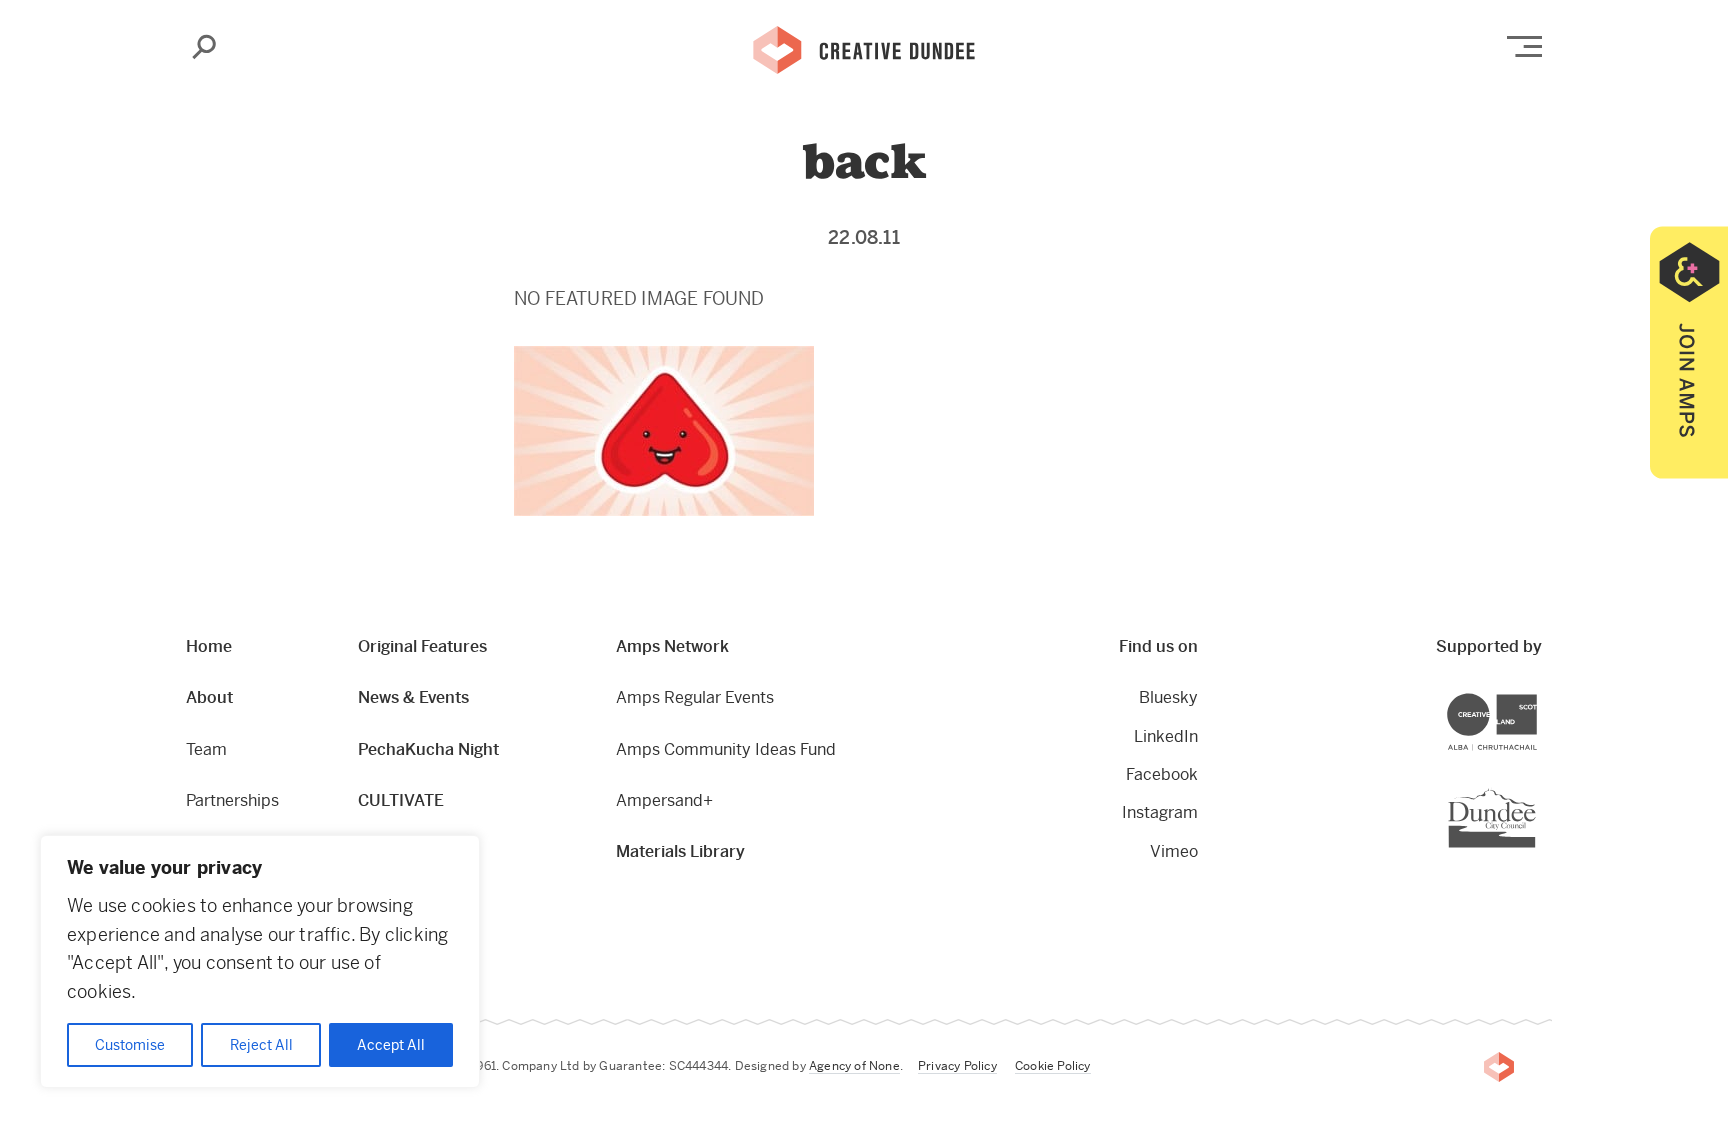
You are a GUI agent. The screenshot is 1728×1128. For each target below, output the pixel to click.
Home (209, 646)
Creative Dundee (864, 48)
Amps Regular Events (695, 697)
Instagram (1160, 812)
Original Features (422, 646)
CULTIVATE (401, 800)
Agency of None (854, 1066)
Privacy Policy (957, 1066)
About (209, 697)
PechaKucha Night (428, 749)
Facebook (1162, 774)
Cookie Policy (1053, 1066)
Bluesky (1168, 697)
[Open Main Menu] (1524, 46)
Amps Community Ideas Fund (726, 749)
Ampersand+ (664, 800)
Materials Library (680, 851)
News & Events (413, 697)
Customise (130, 1045)
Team (206, 749)
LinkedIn (1166, 736)
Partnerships (232, 800)
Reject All (261, 1045)
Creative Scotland (1536, 696)
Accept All (391, 1045)
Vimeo (1174, 851)
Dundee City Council (1535, 790)
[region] (260, 961)
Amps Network (672, 646)
